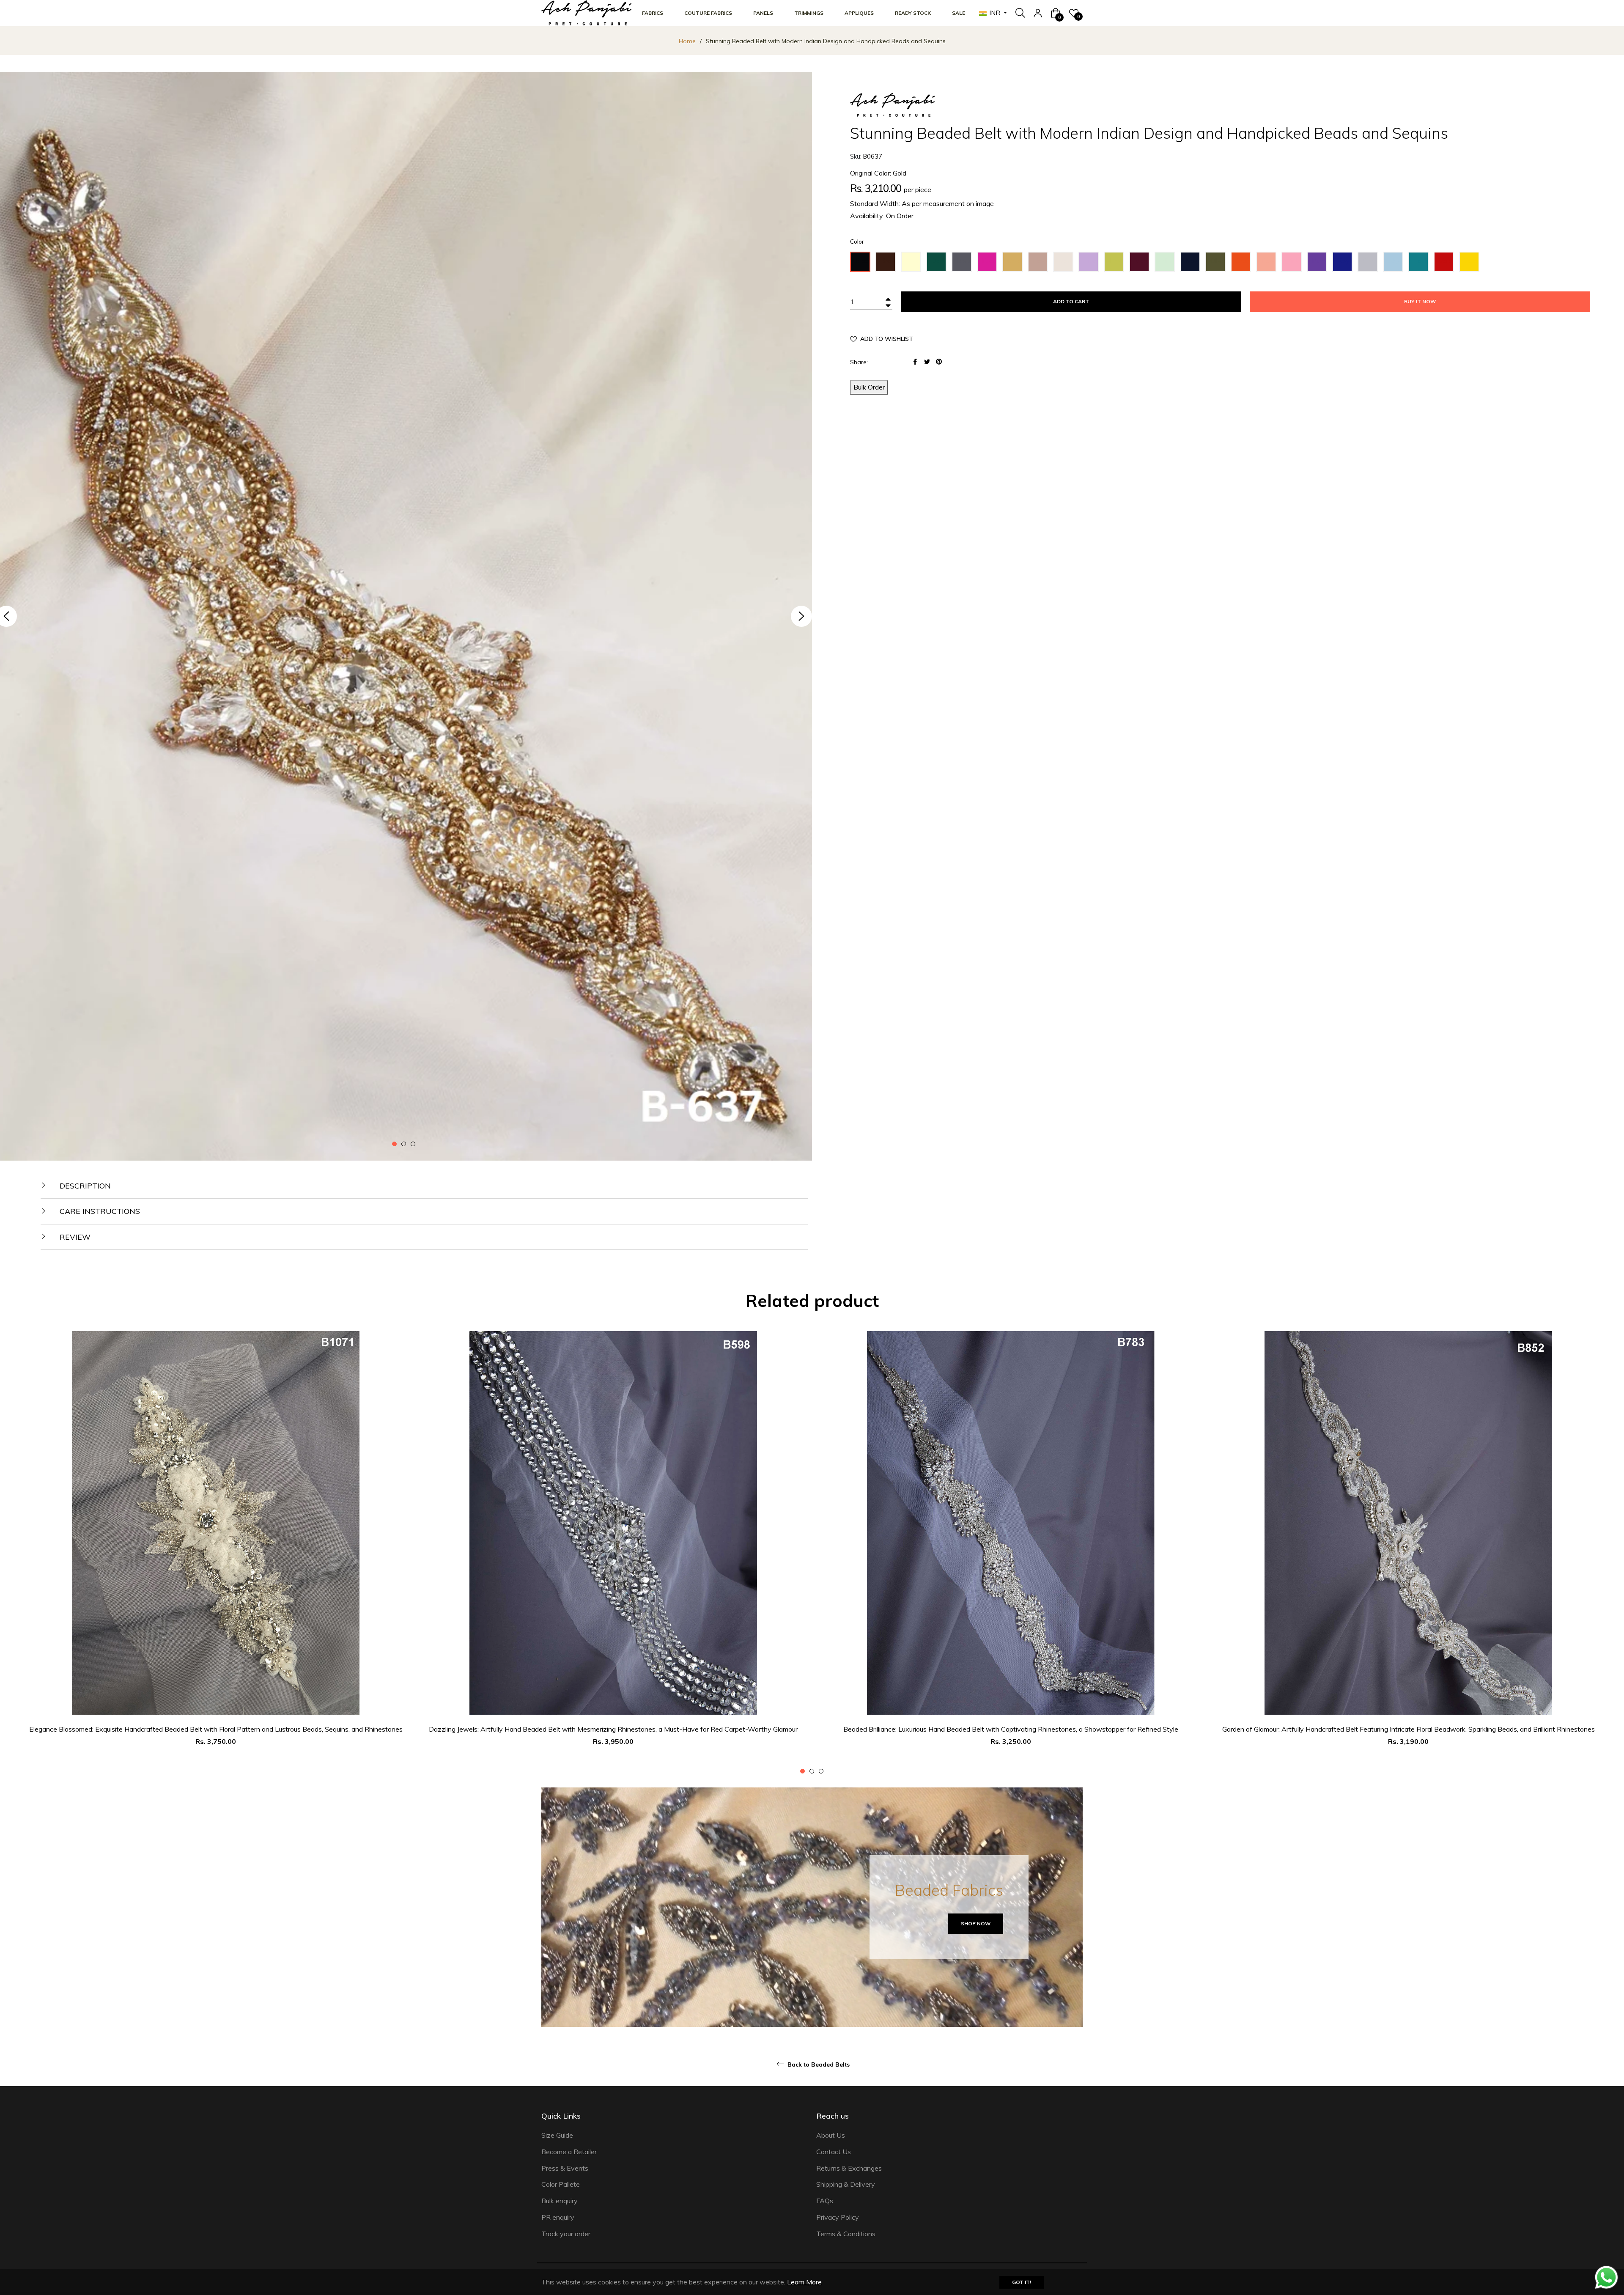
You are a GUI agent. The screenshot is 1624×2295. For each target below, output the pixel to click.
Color (857, 242)
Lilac (1090, 261)
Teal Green (1421, 264)
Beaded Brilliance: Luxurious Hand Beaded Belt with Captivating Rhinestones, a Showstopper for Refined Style (1011, 1729)
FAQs (825, 2201)
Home (687, 41)
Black (863, 261)
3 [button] (413, 1144)
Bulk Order (869, 387)
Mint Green (1167, 264)
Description (84, 1186)
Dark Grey (964, 264)
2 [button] (404, 1144)
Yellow (1472, 261)
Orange (1243, 261)
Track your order (566, 2234)
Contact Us (834, 2152)
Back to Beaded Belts (818, 2064)
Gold (1014, 261)
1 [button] (394, 1144)
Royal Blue (1345, 264)
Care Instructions (99, 1211)
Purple (1319, 261)
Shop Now (976, 1923)
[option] (216, 1553)
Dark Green (939, 264)
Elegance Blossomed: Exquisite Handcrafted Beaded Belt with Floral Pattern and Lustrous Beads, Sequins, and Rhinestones (216, 1729)
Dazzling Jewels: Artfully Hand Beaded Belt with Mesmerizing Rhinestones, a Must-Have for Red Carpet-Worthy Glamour (613, 1729)
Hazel (1040, 261)
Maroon (1142, 261)
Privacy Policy (838, 2217)
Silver (1370, 261)
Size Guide (557, 2135)
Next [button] (801, 616)
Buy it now (1420, 301)
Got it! (1022, 2282)
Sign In (1038, 13)
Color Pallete (561, 2184)
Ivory (1066, 261)
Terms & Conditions (846, 2234)
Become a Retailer (569, 2152)
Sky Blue (1395, 264)
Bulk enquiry (560, 2201)
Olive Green (1218, 264)
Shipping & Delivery (846, 2184)
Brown (888, 261)
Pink (1293, 261)
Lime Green (1116, 264)
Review (74, 1237)
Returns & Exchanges (849, 2168)
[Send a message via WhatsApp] (1606, 2277)
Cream (913, 261)
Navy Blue (1193, 264)
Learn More (804, 2282)
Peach (1269, 261)
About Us (831, 2135)
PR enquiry (558, 2217)
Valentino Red (1446, 264)
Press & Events (565, 2168)
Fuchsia (990, 261)
